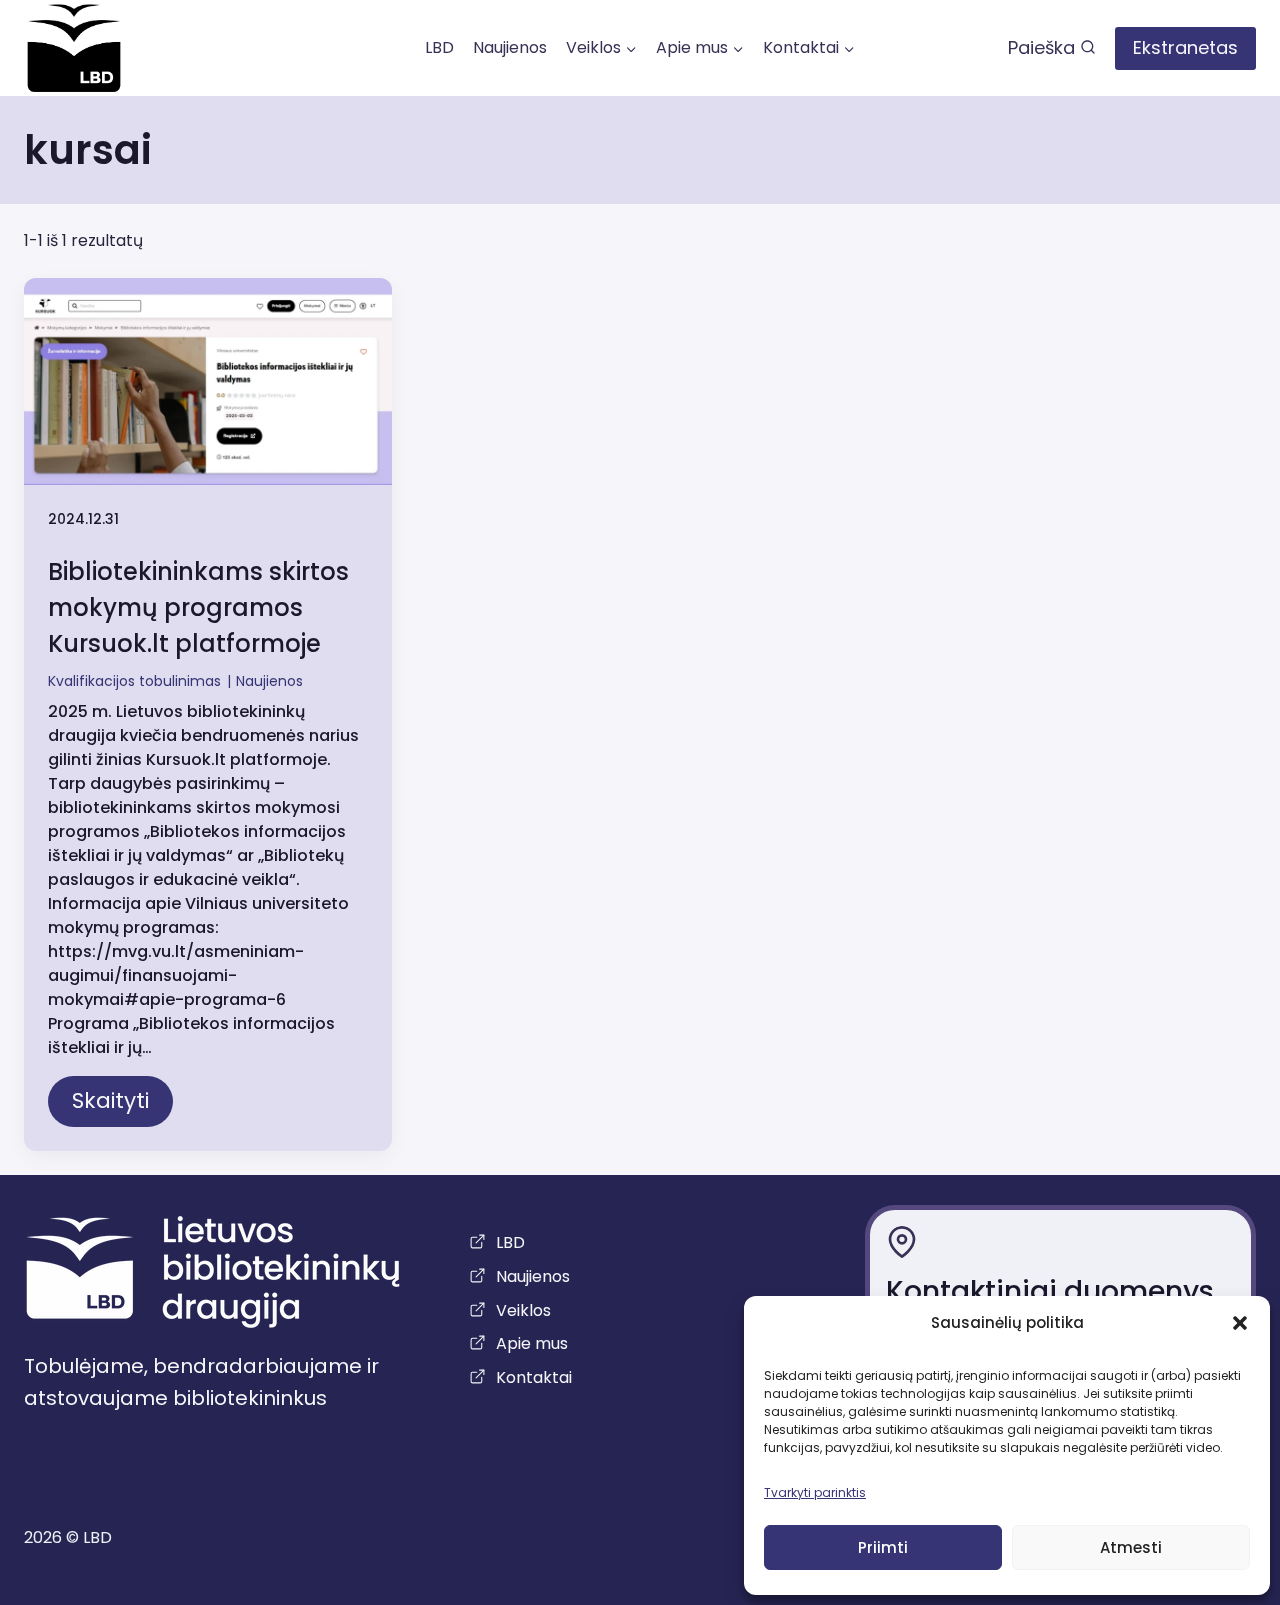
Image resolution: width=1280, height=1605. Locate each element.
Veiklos (523, 1310)
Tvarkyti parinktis (815, 1492)
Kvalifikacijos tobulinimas (134, 681)
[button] (1240, 1323)
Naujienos (510, 47)
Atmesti (1131, 1547)
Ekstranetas (1185, 47)
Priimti (883, 1547)
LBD (439, 47)
